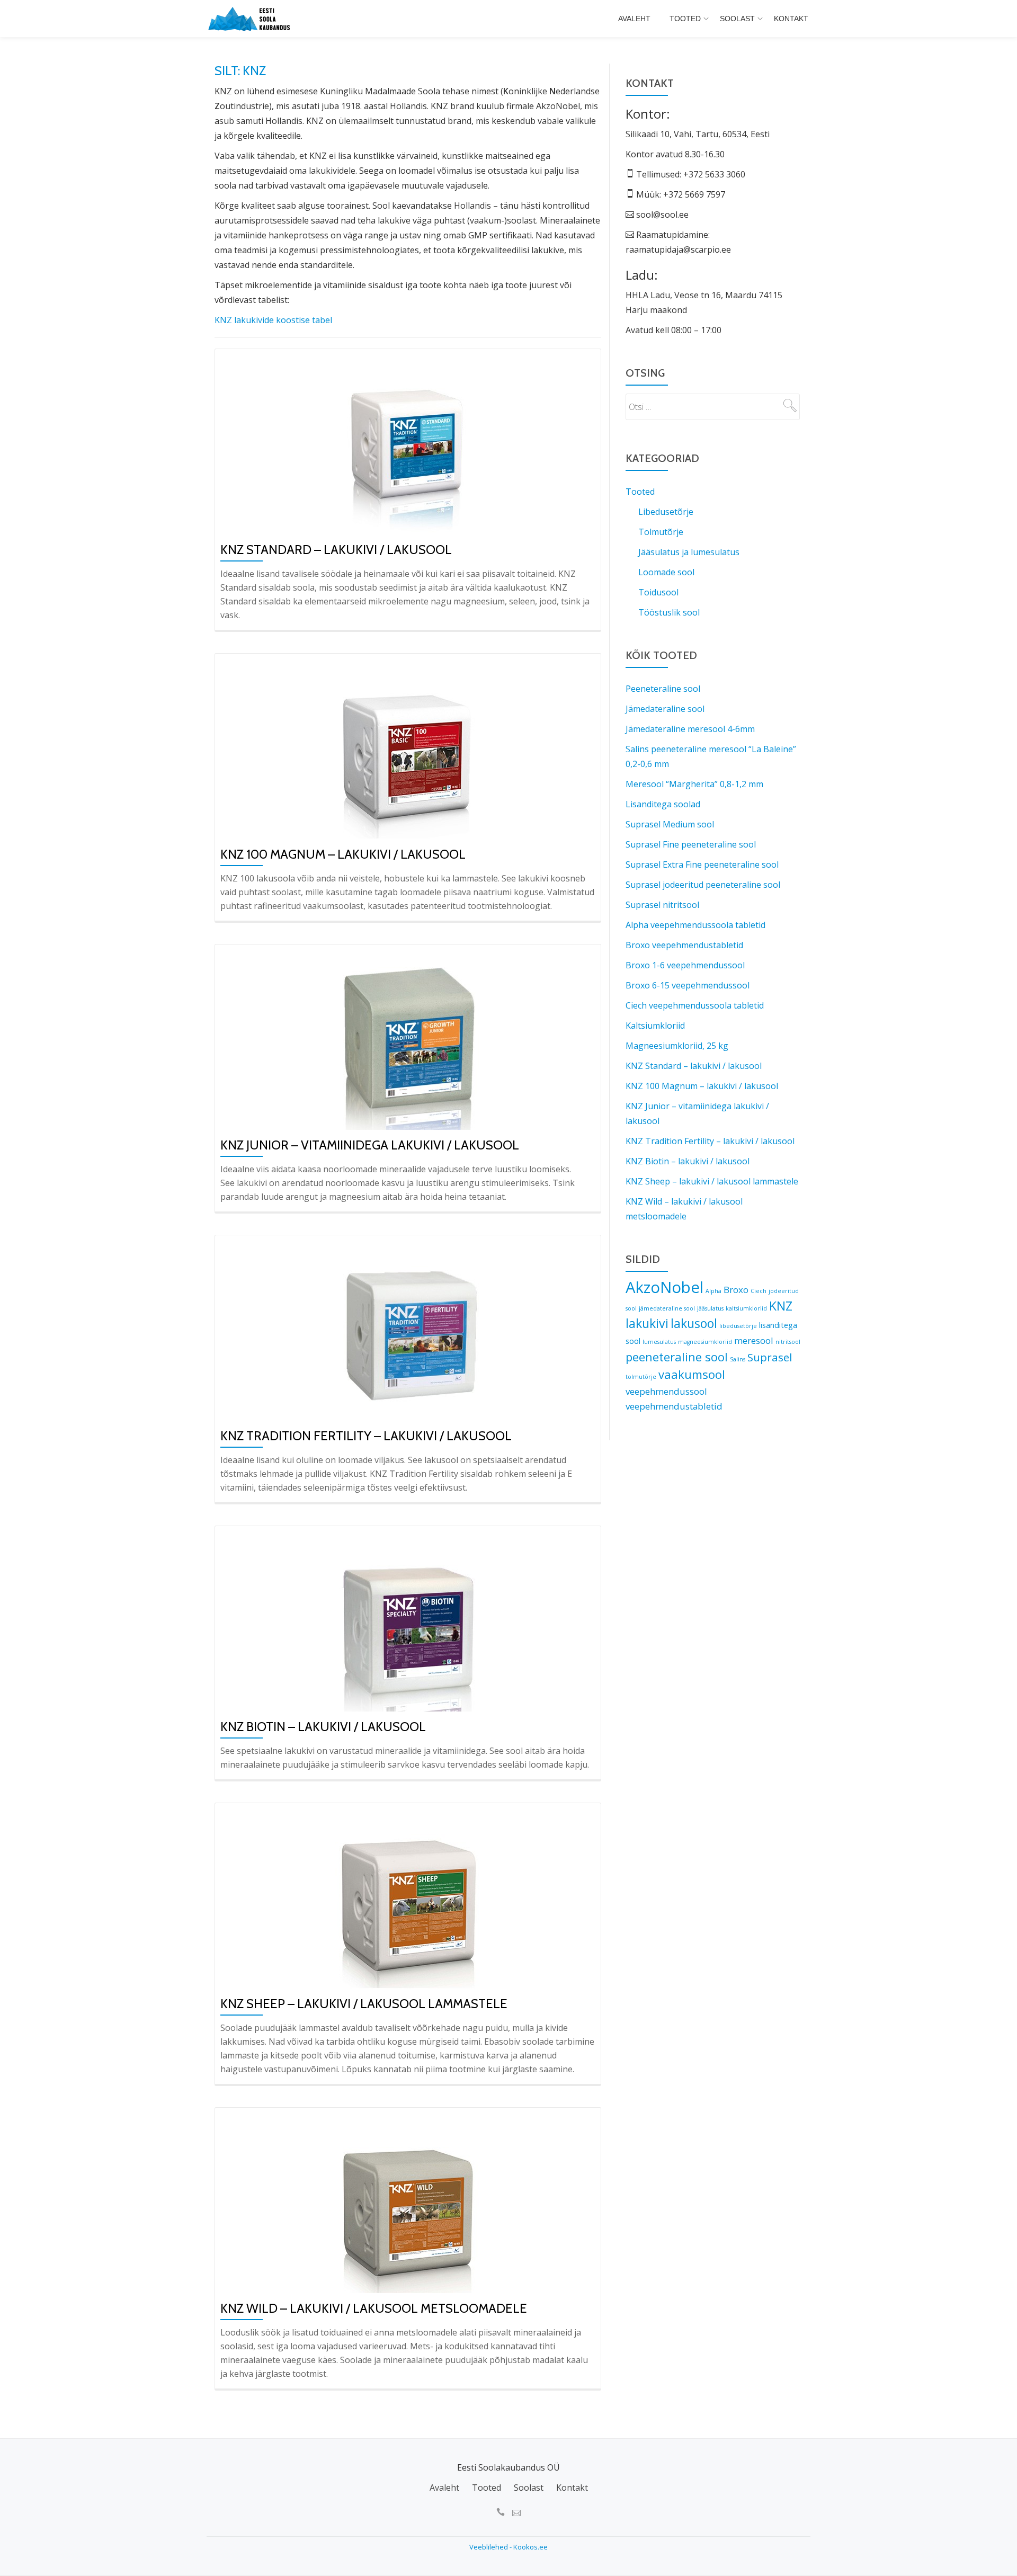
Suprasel (770, 1357)
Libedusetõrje (666, 512)
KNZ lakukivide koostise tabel (273, 320)
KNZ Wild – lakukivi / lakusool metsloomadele (374, 2308)
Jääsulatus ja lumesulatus (689, 552)
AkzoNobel (664, 1287)
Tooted (685, 19)
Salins (738, 1359)
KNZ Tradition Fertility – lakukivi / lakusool (366, 1436)
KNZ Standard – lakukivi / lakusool (336, 550)
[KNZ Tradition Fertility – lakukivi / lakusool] (408, 1330)
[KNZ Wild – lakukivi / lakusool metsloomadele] (408, 2202)
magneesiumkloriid (705, 1342)
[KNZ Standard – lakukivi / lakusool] (408, 443)
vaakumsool (692, 1374)
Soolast (737, 19)
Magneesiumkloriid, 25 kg (677, 1046)
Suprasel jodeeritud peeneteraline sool (703, 885)
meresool (754, 1340)
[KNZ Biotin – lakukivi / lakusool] (408, 1620)
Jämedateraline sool (665, 709)
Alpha (713, 1291)
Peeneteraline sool (663, 689)
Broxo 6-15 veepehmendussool (688, 985)
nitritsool (788, 1342)
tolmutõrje (641, 1377)
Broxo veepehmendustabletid (684, 945)
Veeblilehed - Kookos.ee (508, 2547)
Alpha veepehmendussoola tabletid (695, 925)
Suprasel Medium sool (670, 824)
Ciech (759, 1291)
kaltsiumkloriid (746, 1308)
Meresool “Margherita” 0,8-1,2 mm (694, 784)
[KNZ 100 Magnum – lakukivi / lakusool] (408, 748)
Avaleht (634, 19)
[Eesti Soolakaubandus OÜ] (252, 19)
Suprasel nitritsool (662, 905)
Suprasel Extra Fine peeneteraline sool (702, 864)
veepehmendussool (666, 1391)
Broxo (736, 1290)
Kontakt (791, 19)
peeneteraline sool (677, 1357)
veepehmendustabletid (674, 1406)
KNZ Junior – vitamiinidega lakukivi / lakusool (370, 1145)
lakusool (694, 1323)
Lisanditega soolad (663, 804)
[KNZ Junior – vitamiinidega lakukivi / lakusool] (408, 1039)
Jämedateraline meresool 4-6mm (690, 729)
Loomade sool (666, 572)
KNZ (781, 1306)
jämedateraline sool (667, 1308)
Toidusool (658, 592)
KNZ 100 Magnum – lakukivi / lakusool (343, 854)
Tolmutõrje (661, 532)
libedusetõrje (738, 1326)
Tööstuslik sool (669, 612)
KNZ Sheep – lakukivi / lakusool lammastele (364, 2004)
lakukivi (647, 1323)
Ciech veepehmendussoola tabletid (695, 1005)
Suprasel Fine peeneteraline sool (691, 844)
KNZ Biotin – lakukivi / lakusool (323, 1727)
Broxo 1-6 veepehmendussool (685, 965)
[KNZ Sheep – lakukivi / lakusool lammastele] (408, 1897)
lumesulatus (659, 1342)
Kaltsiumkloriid (655, 1026)
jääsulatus (710, 1308)
